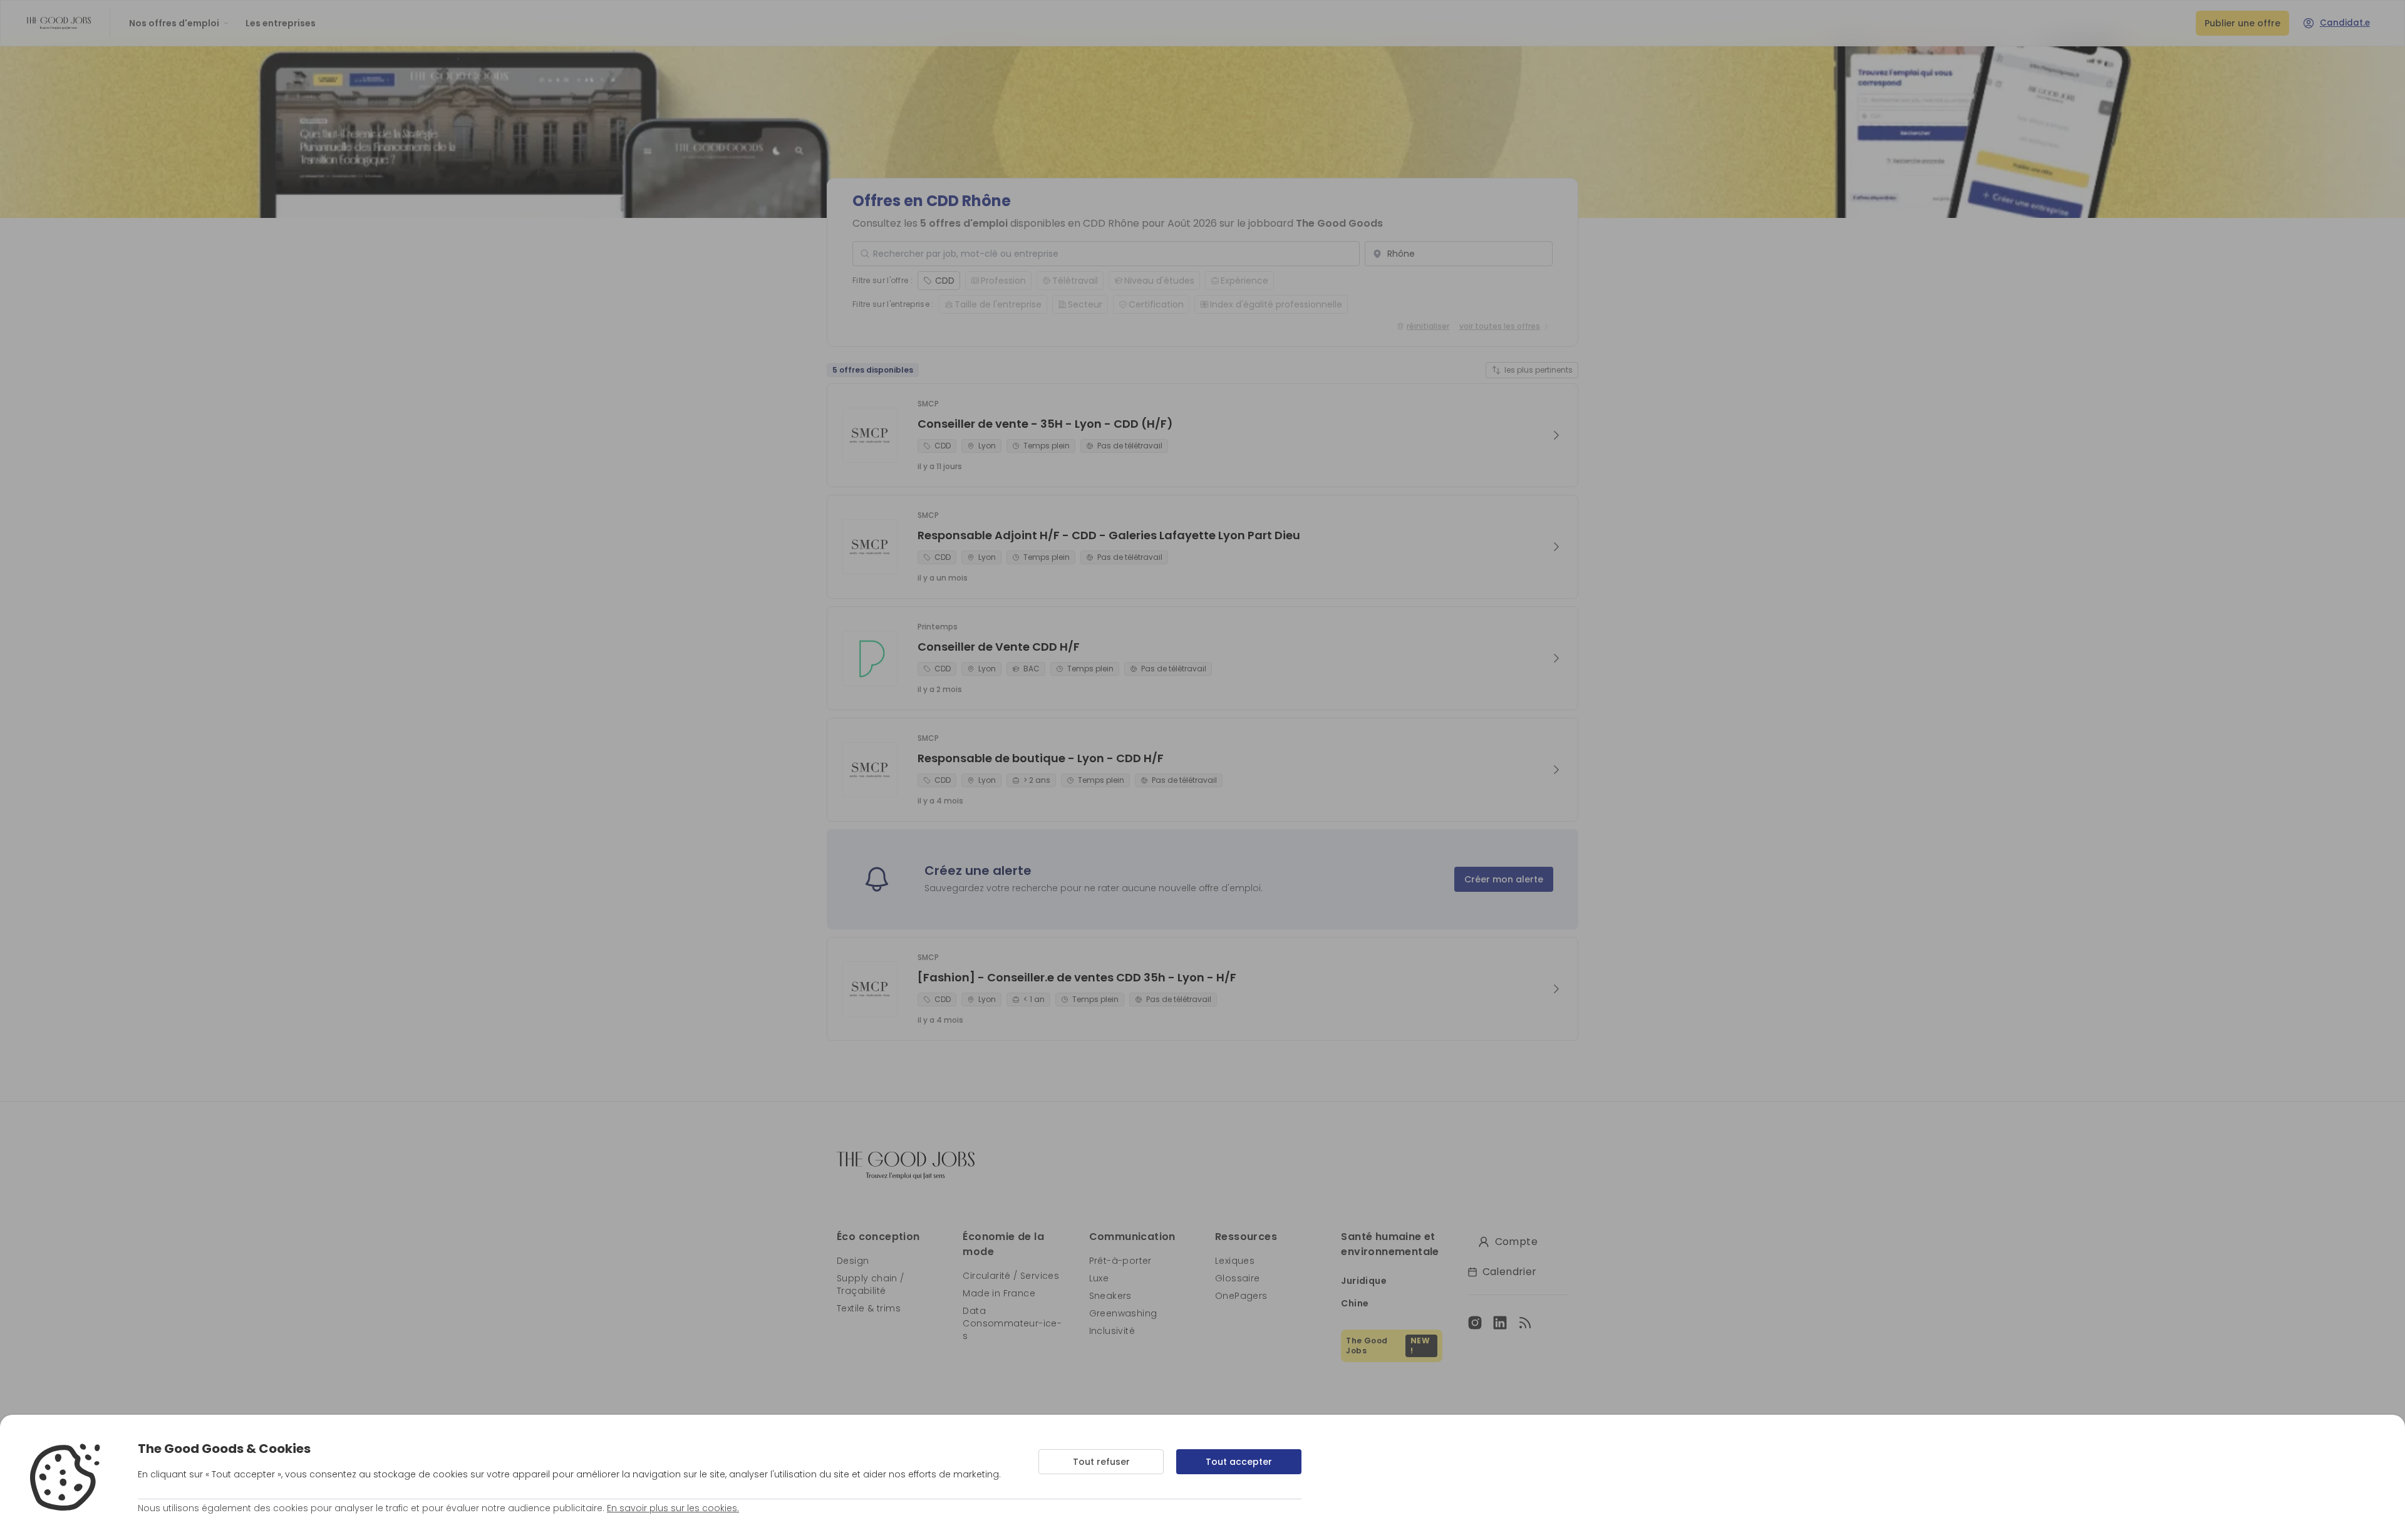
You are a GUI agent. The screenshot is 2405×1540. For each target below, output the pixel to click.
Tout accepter (1239, 1462)
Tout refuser (1101, 1462)
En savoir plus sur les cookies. (673, 1508)
